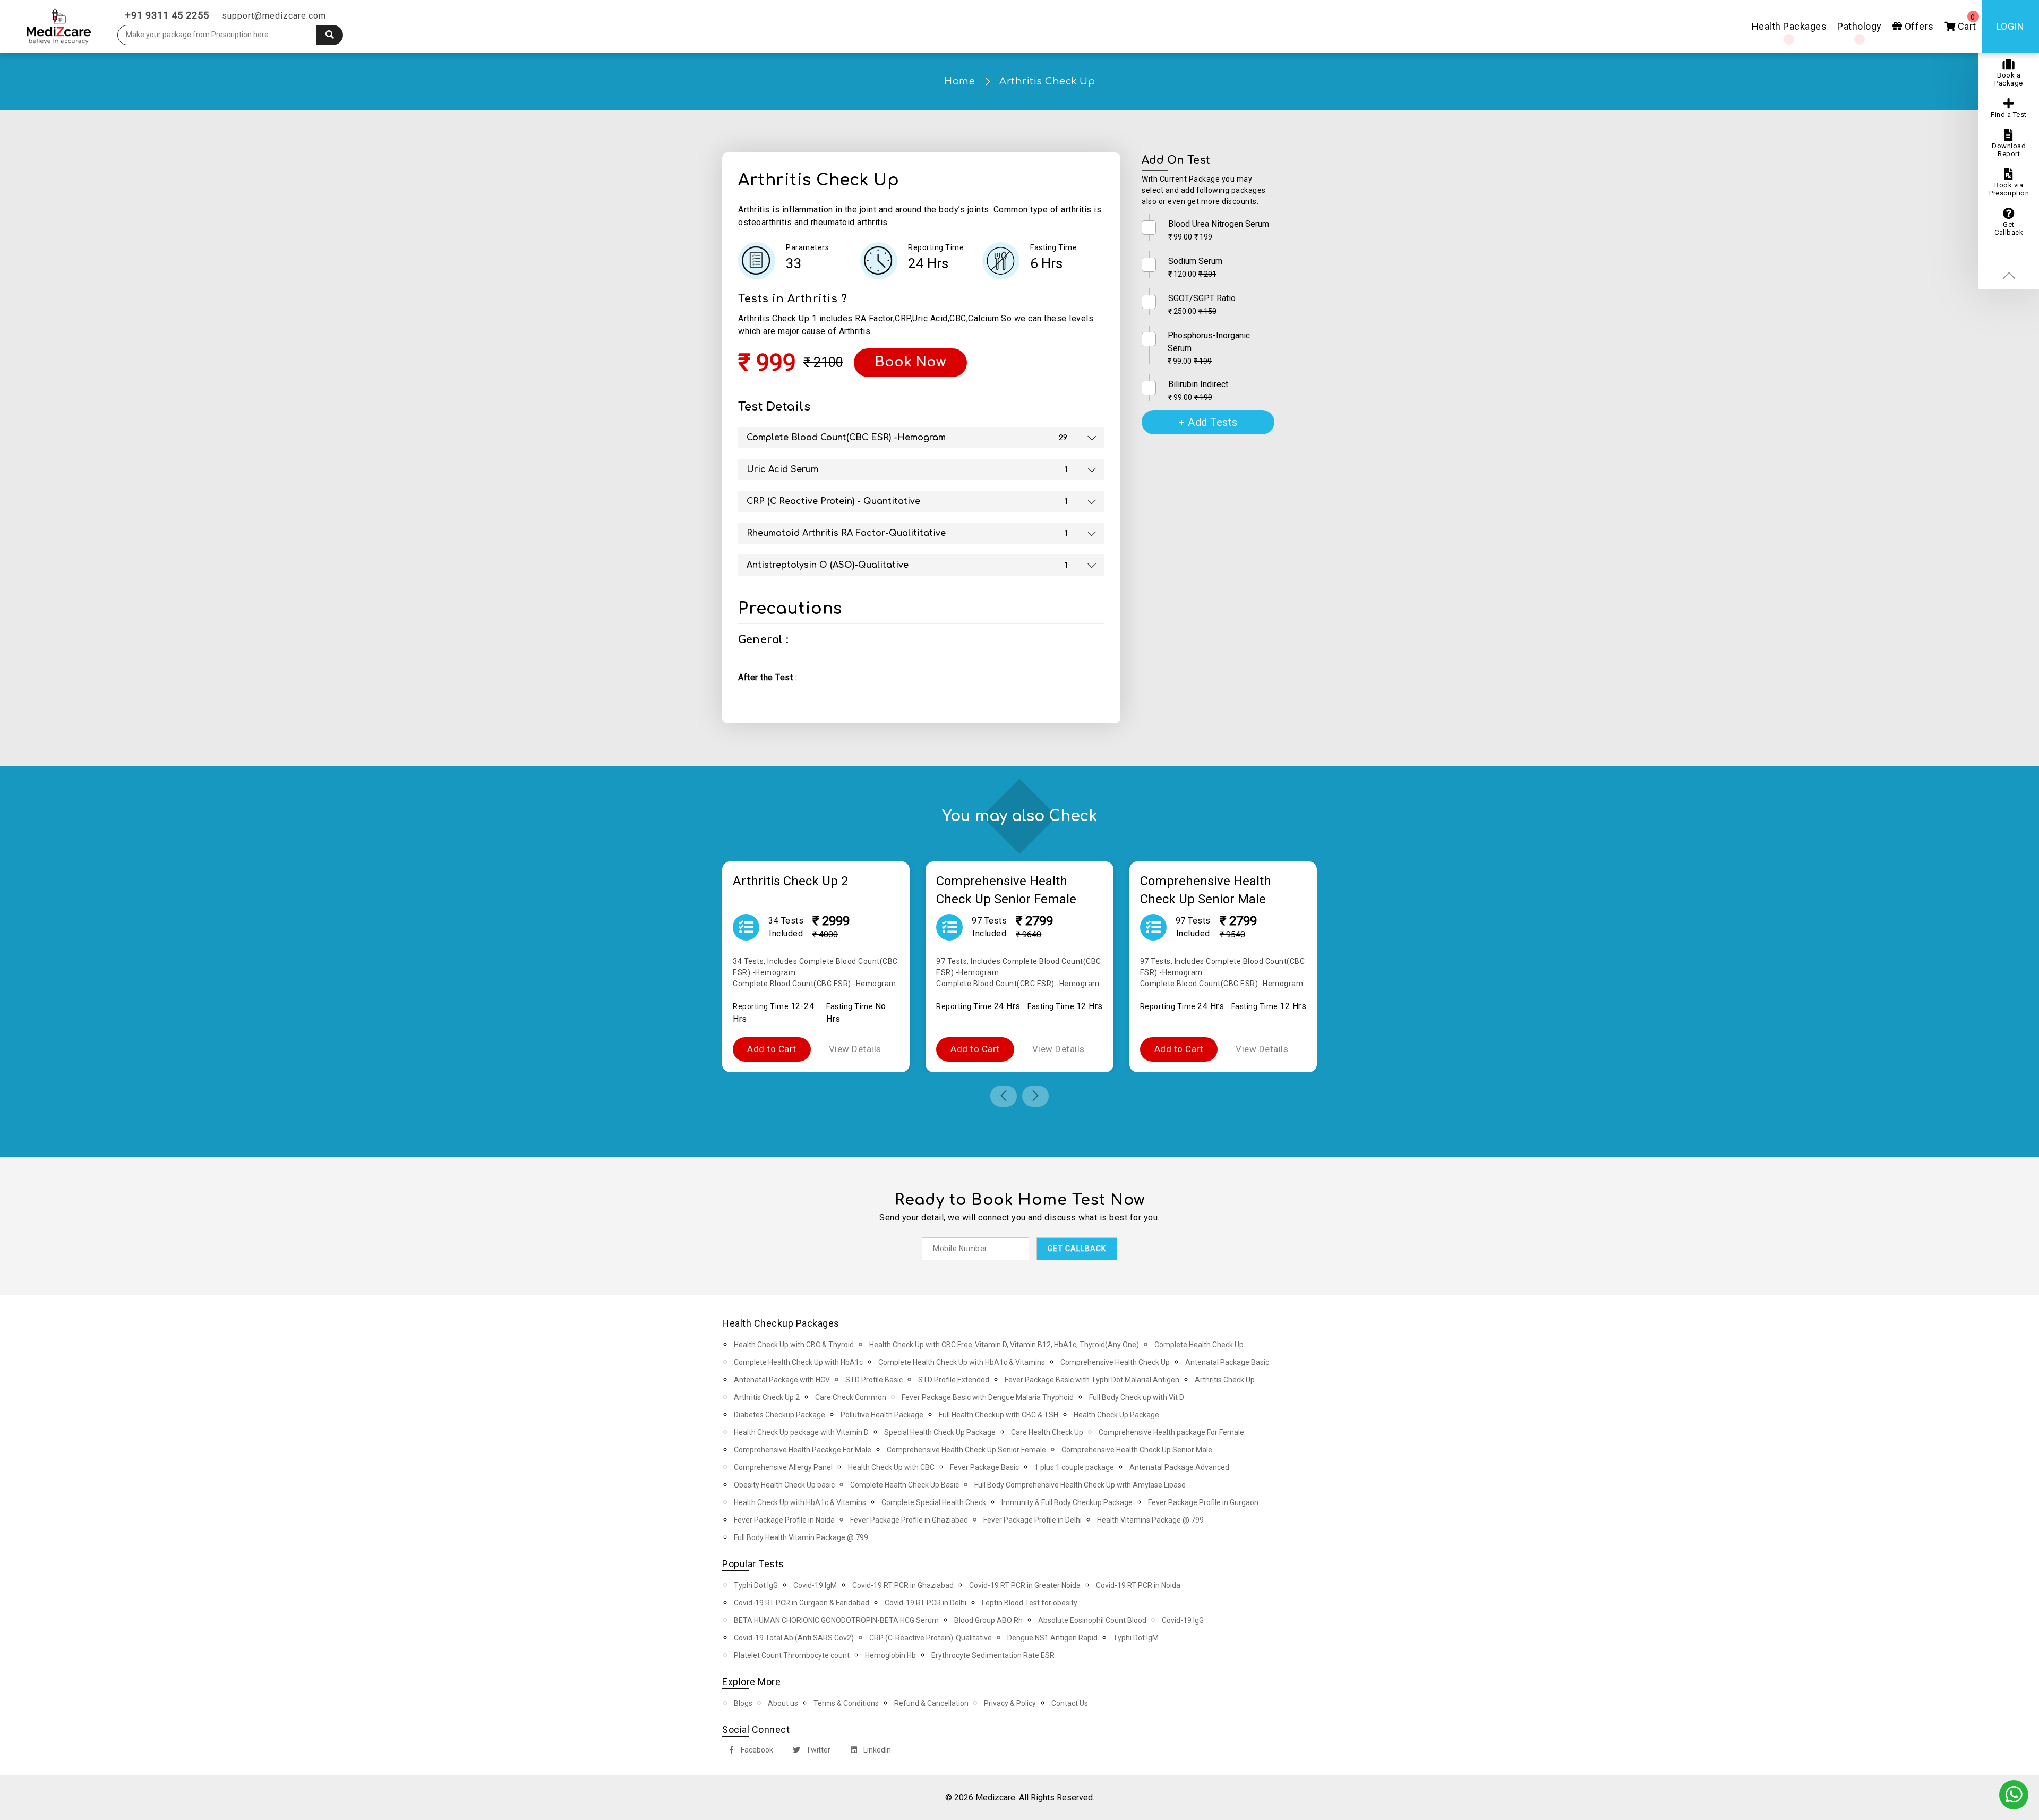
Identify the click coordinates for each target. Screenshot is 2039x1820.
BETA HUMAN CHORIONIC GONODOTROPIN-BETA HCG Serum (836, 1620)
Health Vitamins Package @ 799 (1150, 1520)
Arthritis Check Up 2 (767, 1397)
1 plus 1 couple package (1074, 1467)
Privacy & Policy (1010, 1703)
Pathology (1860, 26)
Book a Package (2009, 79)
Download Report (2009, 150)
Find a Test (2009, 114)
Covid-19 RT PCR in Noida (1138, 1585)
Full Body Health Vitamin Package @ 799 (801, 1537)
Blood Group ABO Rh (988, 1620)
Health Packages (1789, 26)
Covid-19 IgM (815, 1585)
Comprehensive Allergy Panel (783, 1467)
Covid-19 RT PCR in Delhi (926, 1603)
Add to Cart (772, 1049)
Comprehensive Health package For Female (1171, 1432)
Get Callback (2009, 228)
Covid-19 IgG (1183, 1620)
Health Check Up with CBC (891, 1467)
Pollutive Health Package (882, 1415)
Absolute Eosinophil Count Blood (1092, 1620)
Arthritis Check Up (1047, 81)
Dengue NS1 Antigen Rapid (1052, 1638)
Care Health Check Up (1047, 1432)
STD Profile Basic (874, 1380)
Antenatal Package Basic (1227, 1362)
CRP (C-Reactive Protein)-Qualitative (931, 1638)
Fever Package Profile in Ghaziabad (909, 1520)
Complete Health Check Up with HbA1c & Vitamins (962, 1362)
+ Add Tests (1208, 422)
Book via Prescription (2009, 189)
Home (959, 81)
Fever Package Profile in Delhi (1033, 1520)
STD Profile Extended (954, 1380)
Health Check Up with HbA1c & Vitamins (800, 1502)
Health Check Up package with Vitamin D (801, 1432)
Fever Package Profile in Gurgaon (1203, 1502)
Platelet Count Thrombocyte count (792, 1655)
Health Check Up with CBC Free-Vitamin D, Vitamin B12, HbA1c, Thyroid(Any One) (1004, 1345)
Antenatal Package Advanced (1179, 1467)
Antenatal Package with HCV (782, 1380)
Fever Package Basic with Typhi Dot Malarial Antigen (1092, 1380)
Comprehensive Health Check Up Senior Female (966, 1450)
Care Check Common (851, 1397)
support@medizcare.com (274, 16)
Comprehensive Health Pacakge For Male (803, 1450)
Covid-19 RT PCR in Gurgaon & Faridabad (802, 1603)
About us (783, 1703)
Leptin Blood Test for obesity (1030, 1603)
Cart (1966, 23)
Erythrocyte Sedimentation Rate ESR (993, 1655)
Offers (1918, 26)
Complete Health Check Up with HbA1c (798, 1362)
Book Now (910, 362)
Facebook (756, 1750)
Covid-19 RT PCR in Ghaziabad (903, 1585)
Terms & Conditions (846, 1703)
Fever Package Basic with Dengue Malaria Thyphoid (988, 1397)
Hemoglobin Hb (890, 1655)
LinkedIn (876, 1750)
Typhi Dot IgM (1136, 1638)
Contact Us (1070, 1703)
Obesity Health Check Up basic (784, 1485)
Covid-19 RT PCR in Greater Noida (1025, 1585)
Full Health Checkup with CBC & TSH (999, 1415)
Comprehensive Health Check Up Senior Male (1137, 1450)
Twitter (817, 1750)
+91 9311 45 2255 (167, 15)
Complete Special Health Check (934, 1502)
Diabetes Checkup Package (779, 1415)
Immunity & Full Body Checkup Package (1067, 1502)
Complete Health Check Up (1199, 1345)
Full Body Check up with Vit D (1137, 1397)
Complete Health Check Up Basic (905, 1485)
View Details (855, 1049)
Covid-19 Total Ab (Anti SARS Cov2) (794, 1638)
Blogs (743, 1703)
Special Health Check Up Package (940, 1432)
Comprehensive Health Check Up (1115, 1362)
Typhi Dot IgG (756, 1585)
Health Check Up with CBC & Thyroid (794, 1345)
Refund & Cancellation (931, 1703)
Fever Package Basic (984, 1467)
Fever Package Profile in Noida (784, 1520)
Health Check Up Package (1116, 1415)
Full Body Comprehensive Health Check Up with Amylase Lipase (1080, 1485)
